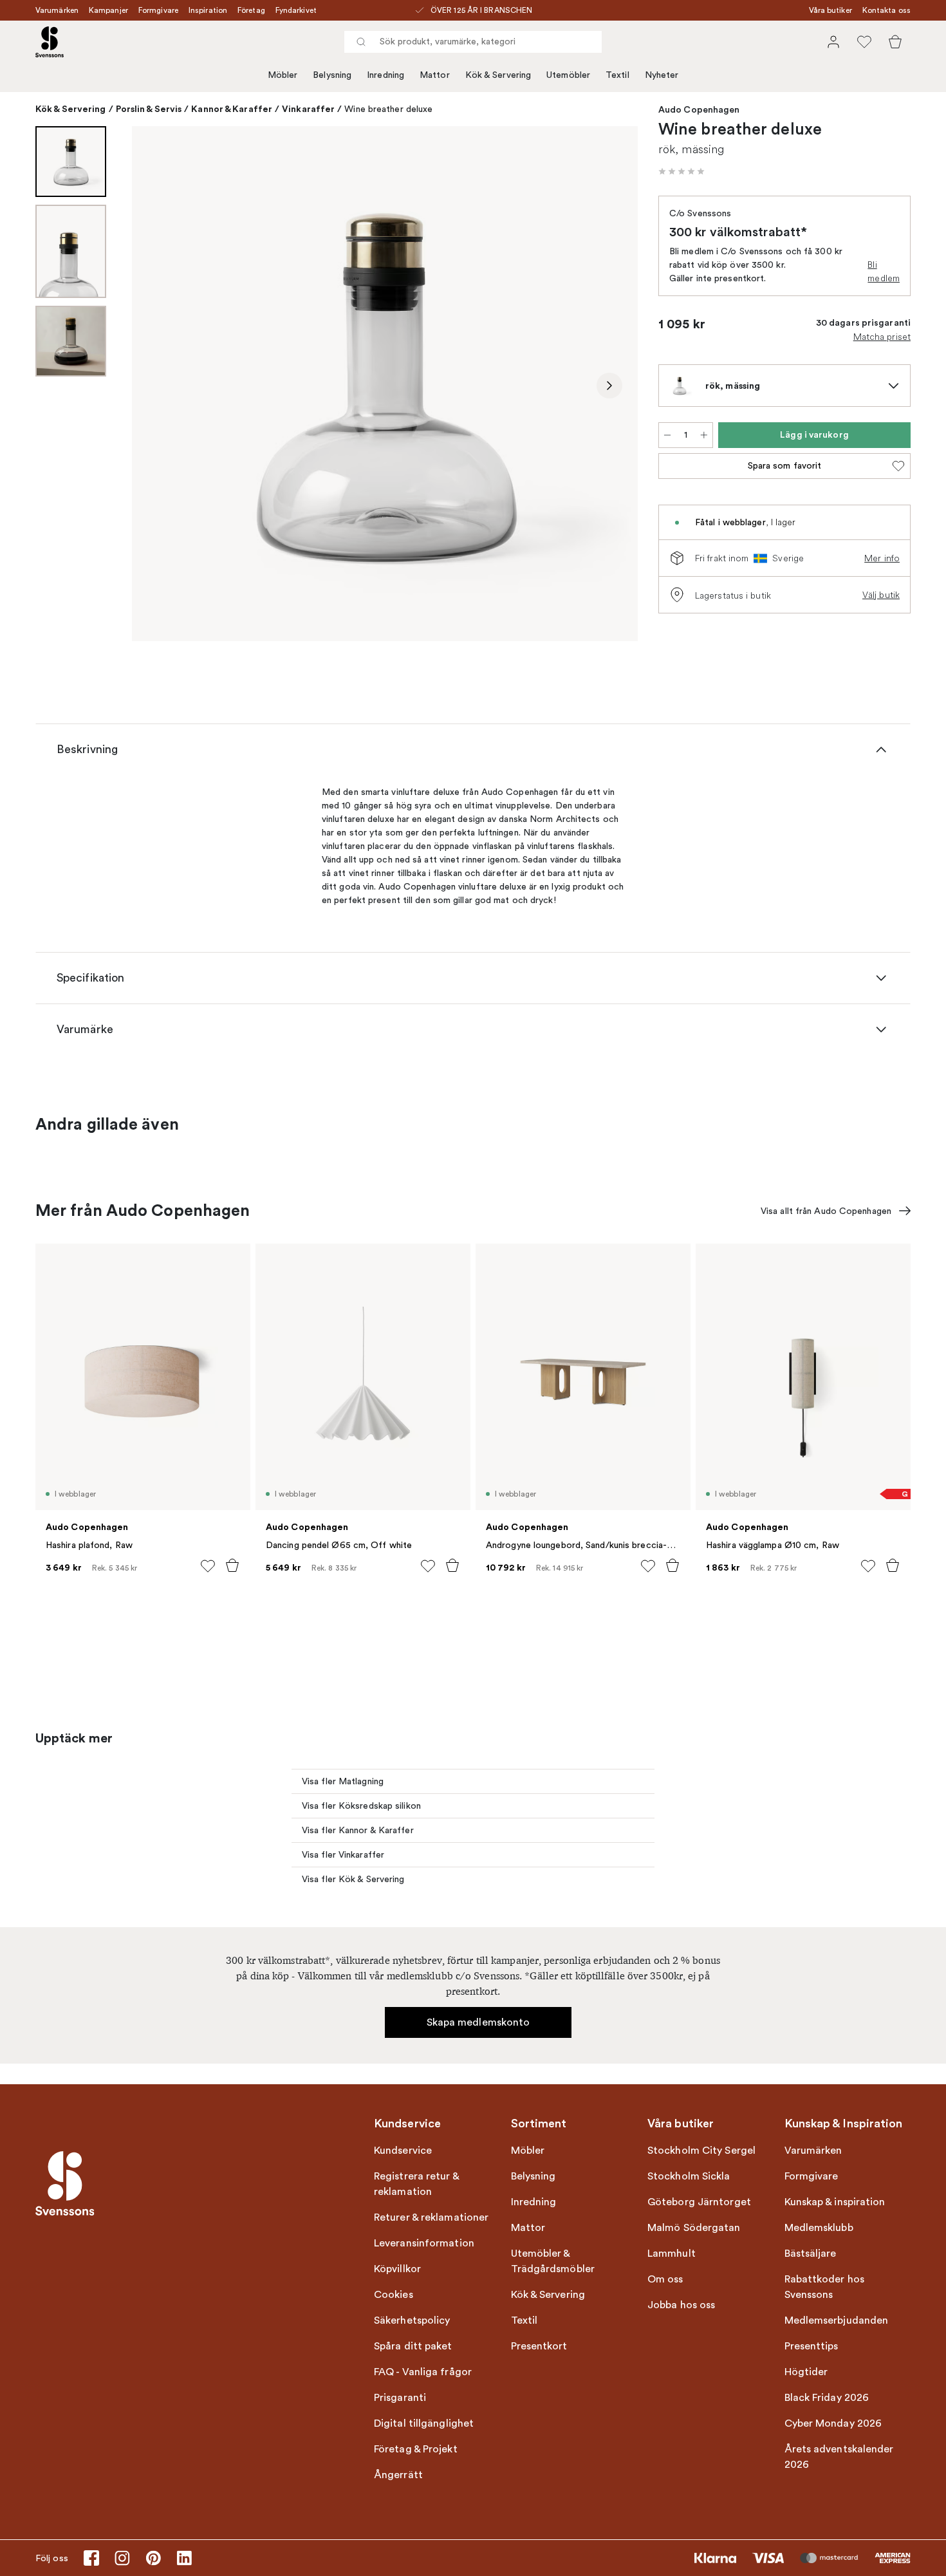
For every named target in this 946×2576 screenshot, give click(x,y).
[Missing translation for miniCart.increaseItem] (704, 435)
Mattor (435, 75)
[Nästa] (609, 386)
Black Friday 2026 (827, 2398)
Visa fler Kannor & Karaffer (358, 1830)
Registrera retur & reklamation (416, 2184)
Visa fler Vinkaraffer (343, 1855)
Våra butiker (830, 10)
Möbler (283, 75)
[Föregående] (160, 386)
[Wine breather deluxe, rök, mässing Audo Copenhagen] (385, 384)
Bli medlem (884, 271)
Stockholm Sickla (689, 2176)
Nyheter (662, 75)
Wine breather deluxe (388, 109)
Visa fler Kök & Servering (353, 1879)
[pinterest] (153, 2558)
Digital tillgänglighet (424, 2423)
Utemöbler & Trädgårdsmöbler (553, 2261)
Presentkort (539, 2346)
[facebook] (91, 2558)
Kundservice (403, 2151)
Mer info (882, 558)
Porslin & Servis (149, 109)
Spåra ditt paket (413, 2346)
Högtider (806, 2372)
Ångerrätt (398, 2475)
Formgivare (158, 10)
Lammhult (672, 2254)
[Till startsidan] (50, 42)
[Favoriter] (864, 42)
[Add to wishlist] (208, 1566)
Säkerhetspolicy (412, 2320)
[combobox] (473, 42)
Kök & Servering (498, 75)
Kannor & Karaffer (232, 109)
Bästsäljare (811, 2254)
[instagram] (122, 2558)
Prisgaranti (400, 2398)
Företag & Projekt (416, 2449)
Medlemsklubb (819, 2228)
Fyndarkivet (296, 10)
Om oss (665, 2279)
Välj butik (881, 595)
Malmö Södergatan (694, 2228)
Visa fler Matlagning (343, 1781)
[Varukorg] (895, 42)
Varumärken (57, 10)
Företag (251, 10)
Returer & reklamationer (431, 2217)
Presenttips (812, 2346)
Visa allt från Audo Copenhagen (826, 1211)
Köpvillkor (397, 2269)
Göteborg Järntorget (699, 2202)
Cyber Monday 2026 (833, 2423)
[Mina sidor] (833, 42)
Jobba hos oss (681, 2305)
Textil (617, 75)
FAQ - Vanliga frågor (423, 2372)
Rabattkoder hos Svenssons (825, 2287)
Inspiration (208, 10)
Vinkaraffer (308, 109)
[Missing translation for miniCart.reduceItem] (667, 435)
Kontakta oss (886, 10)
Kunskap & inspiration (835, 2202)
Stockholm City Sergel (701, 2151)
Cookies (394, 2295)
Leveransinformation (424, 2243)
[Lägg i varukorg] (232, 1565)
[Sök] (361, 42)
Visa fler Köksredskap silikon (361, 1806)
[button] (682, 171)
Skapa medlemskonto (478, 2022)
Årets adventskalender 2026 (839, 2457)
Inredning (385, 75)
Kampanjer (108, 10)
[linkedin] (184, 2558)
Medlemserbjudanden (837, 2320)
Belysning (332, 75)
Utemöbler (568, 75)
